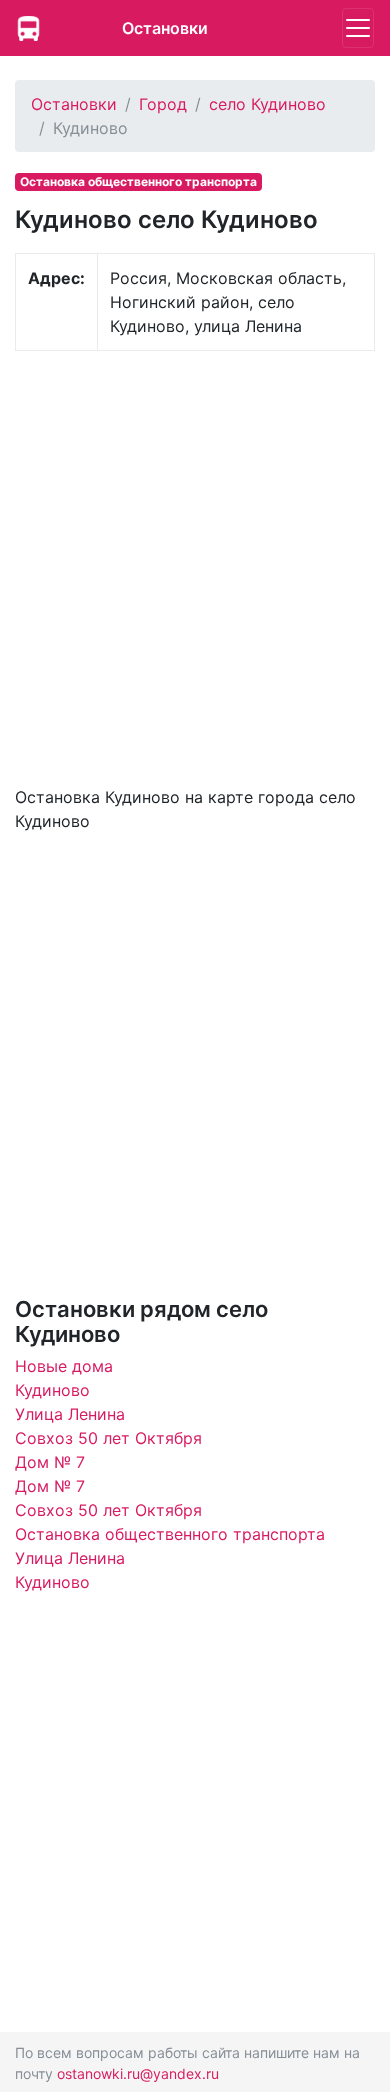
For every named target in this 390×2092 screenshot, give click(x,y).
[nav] (358, 28)
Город (163, 104)
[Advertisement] (195, 566)
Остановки (165, 28)
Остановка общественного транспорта (170, 1534)
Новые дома (64, 1366)
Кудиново (52, 1390)
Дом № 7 (50, 1462)
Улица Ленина (70, 1414)
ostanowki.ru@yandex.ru (138, 2073)
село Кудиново (267, 104)
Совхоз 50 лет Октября (108, 1438)
